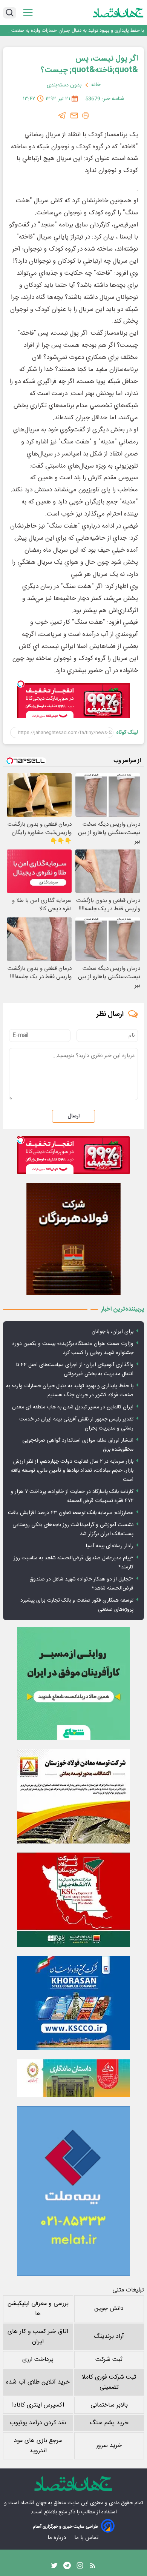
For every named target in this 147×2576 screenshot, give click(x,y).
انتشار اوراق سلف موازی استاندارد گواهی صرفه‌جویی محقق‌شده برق (78, 1445)
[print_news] (86, 115)
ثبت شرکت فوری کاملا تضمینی (109, 2382)
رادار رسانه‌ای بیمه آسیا (110, 1546)
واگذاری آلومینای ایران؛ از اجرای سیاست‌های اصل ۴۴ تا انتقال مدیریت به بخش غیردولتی (75, 1370)
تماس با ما (87, 2538)
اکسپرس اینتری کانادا (38, 2405)
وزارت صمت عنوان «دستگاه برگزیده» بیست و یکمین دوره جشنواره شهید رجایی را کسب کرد (73, 1348)
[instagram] (80, 2567)
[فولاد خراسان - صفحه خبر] (73, 2003)
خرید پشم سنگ (109, 2423)
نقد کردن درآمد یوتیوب (38, 2423)
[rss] (93, 2567)
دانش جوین (109, 2309)
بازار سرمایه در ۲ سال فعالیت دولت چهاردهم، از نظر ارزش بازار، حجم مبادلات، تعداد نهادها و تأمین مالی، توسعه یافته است (72, 1471)
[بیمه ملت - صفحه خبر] (73, 2191)
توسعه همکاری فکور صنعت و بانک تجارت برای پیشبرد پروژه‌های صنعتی (77, 1605)
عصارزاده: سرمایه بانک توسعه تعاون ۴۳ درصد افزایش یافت (71, 1513)
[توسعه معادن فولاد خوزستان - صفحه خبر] (73, 1796)
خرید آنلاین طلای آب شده (38, 2382)
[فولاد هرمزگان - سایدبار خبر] (73, 1239)
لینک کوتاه (127, 732)
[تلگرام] (62, 115)
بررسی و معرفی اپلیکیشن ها (38, 2309)
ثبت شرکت (109, 2360)
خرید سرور (109, 2446)
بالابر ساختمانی (109, 2405)
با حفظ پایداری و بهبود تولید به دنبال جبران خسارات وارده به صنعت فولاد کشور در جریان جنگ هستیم (78, 30)
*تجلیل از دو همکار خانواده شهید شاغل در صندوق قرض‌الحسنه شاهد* (81, 1584)
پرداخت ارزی (38, 2360)
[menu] (28, 13)
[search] (10, 13)
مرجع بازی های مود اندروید (38, 2446)
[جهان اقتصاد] (118, 13)
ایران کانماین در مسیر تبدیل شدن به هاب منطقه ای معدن (73, 1407)
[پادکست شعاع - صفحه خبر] (73, 1683)
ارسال (73, 1116)
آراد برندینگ (109, 2337)
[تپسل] (21, 684)
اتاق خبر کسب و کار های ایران (38, 2337)
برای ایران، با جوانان (113, 1332)
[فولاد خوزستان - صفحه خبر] (73, 1900)
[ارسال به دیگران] (74, 115)
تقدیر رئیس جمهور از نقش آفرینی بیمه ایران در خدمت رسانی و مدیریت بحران (76, 1424)
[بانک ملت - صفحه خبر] (73, 2078)
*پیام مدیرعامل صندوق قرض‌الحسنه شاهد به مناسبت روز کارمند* (73, 1563)
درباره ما (57, 2538)
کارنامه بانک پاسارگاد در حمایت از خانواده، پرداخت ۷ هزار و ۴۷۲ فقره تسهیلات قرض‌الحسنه (72, 1496)
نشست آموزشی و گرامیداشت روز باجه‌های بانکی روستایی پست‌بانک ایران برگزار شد (73, 1530)
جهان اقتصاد (33, 2503)
